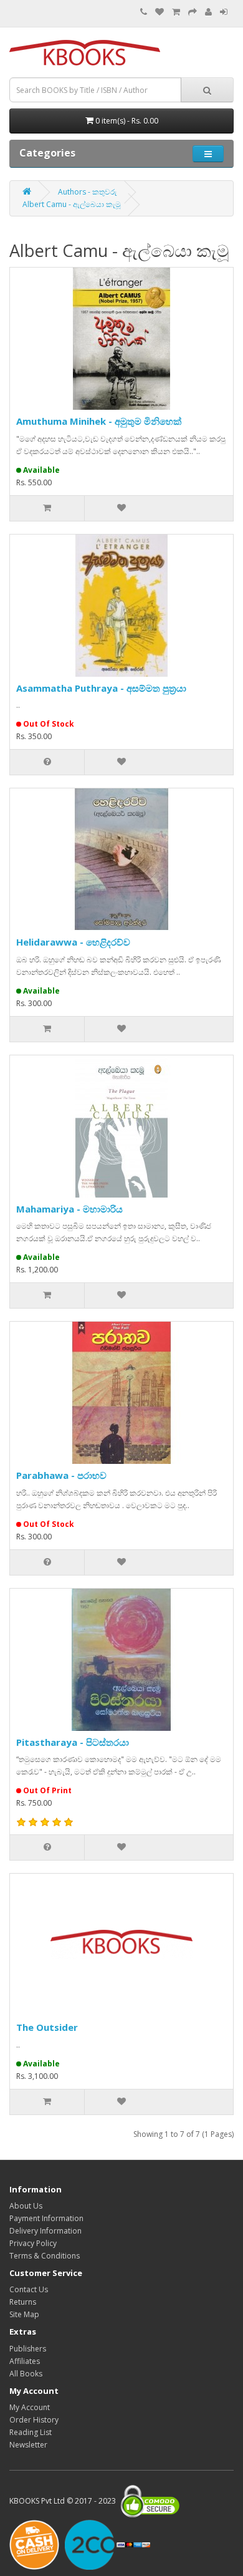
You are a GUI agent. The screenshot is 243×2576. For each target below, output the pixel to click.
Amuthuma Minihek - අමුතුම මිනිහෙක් (99, 421)
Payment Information (46, 2218)
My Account (30, 2407)
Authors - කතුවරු (88, 192)
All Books (26, 2374)
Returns (23, 2302)
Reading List (31, 2432)
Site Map (24, 2314)
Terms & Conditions (45, 2256)
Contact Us (29, 2289)
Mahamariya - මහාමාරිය (69, 1209)
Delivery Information (45, 2231)
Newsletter (28, 2445)
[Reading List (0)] (160, 12)
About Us (26, 2206)
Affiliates (25, 2361)
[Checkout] (193, 12)
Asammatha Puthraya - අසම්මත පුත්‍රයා (101, 688)
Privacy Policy (33, 2243)
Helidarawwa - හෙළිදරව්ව (73, 942)
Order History (34, 2420)
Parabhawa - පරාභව (61, 1475)
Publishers (28, 2349)
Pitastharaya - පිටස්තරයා (73, 1742)
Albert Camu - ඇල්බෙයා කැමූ (72, 204)
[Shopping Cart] (176, 12)
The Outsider (47, 2027)
